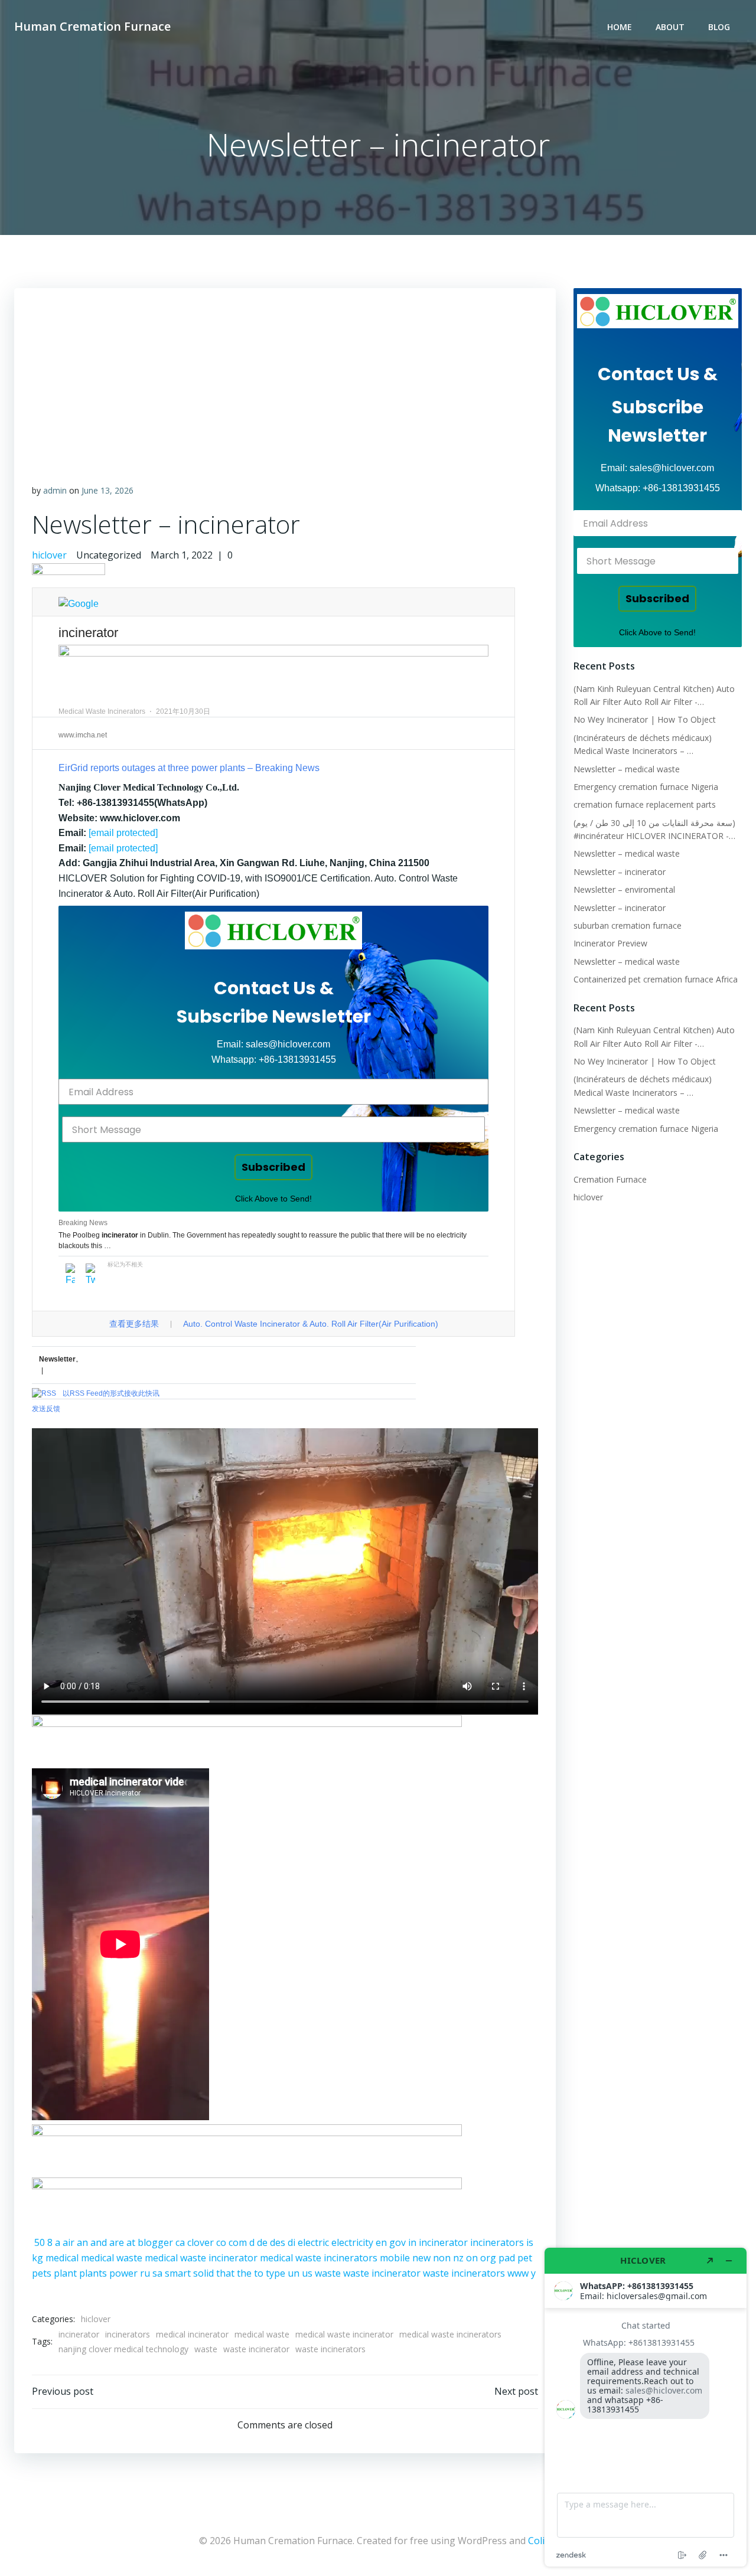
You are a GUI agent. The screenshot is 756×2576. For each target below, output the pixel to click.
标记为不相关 (125, 1264)
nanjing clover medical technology (123, 2349)
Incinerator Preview (610, 943)
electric (313, 2242)
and (99, 2242)
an (82, 2242)
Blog (719, 27)
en (381, 2242)
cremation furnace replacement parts (645, 804)
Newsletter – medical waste (627, 769)
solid (203, 2273)
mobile (395, 2258)
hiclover (49, 555)
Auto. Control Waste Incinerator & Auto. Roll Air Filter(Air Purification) (311, 1324)
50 (40, 2242)
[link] (273, 931)
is (530, 2242)
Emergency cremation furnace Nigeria (646, 787)
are (117, 2242)
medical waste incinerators (319, 2258)
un (294, 2273)
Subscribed (273, 1167)
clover (201, 2242)
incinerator (443, 2242)
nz (458, 2258)
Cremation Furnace (610, 1179)
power (123, 2273)
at (131, 2242)
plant (65, 2273)
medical (62, 2258)
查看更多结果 (134, 1324)
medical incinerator (192, 2334)
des (278, 2242)
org (488, 2258)
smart (178, 2273)
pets (42, 2273)
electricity (352, 2242)
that (225, 2273)
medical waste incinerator (201, 2258)
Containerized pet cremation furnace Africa (656, 979)
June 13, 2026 (107, 490)
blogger (155, 2242)
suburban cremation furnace (628, 925)
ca (180, 2242)
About (670, 27)
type (276, 2273)
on (472, 2258)
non (442, 2258)
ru (145, 2273)
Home (620, 27)
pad (507, 2258)
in (412, 2242)
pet (525, 2258)
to (259, 2273)
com (238, 2242)
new (421, 2258)
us (307, 2273)
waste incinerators (464, 2273)
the (244, 2273)
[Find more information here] (646, 2407)
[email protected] (123, 833)
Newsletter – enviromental (624, 889)
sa (157, 2273)
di (291, 2242)
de (262, 2242)
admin (55, 490)
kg (38, 2258)
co (221, 2242)
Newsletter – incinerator (620, 872)
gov (397, 2242)
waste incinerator (382, 2273)
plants (93, 2273)
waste (328, 2273)
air (69, 2242)
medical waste (112, 2258)
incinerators (497, 2242)
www (518, 2273)
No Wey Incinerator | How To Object (645, 719)
